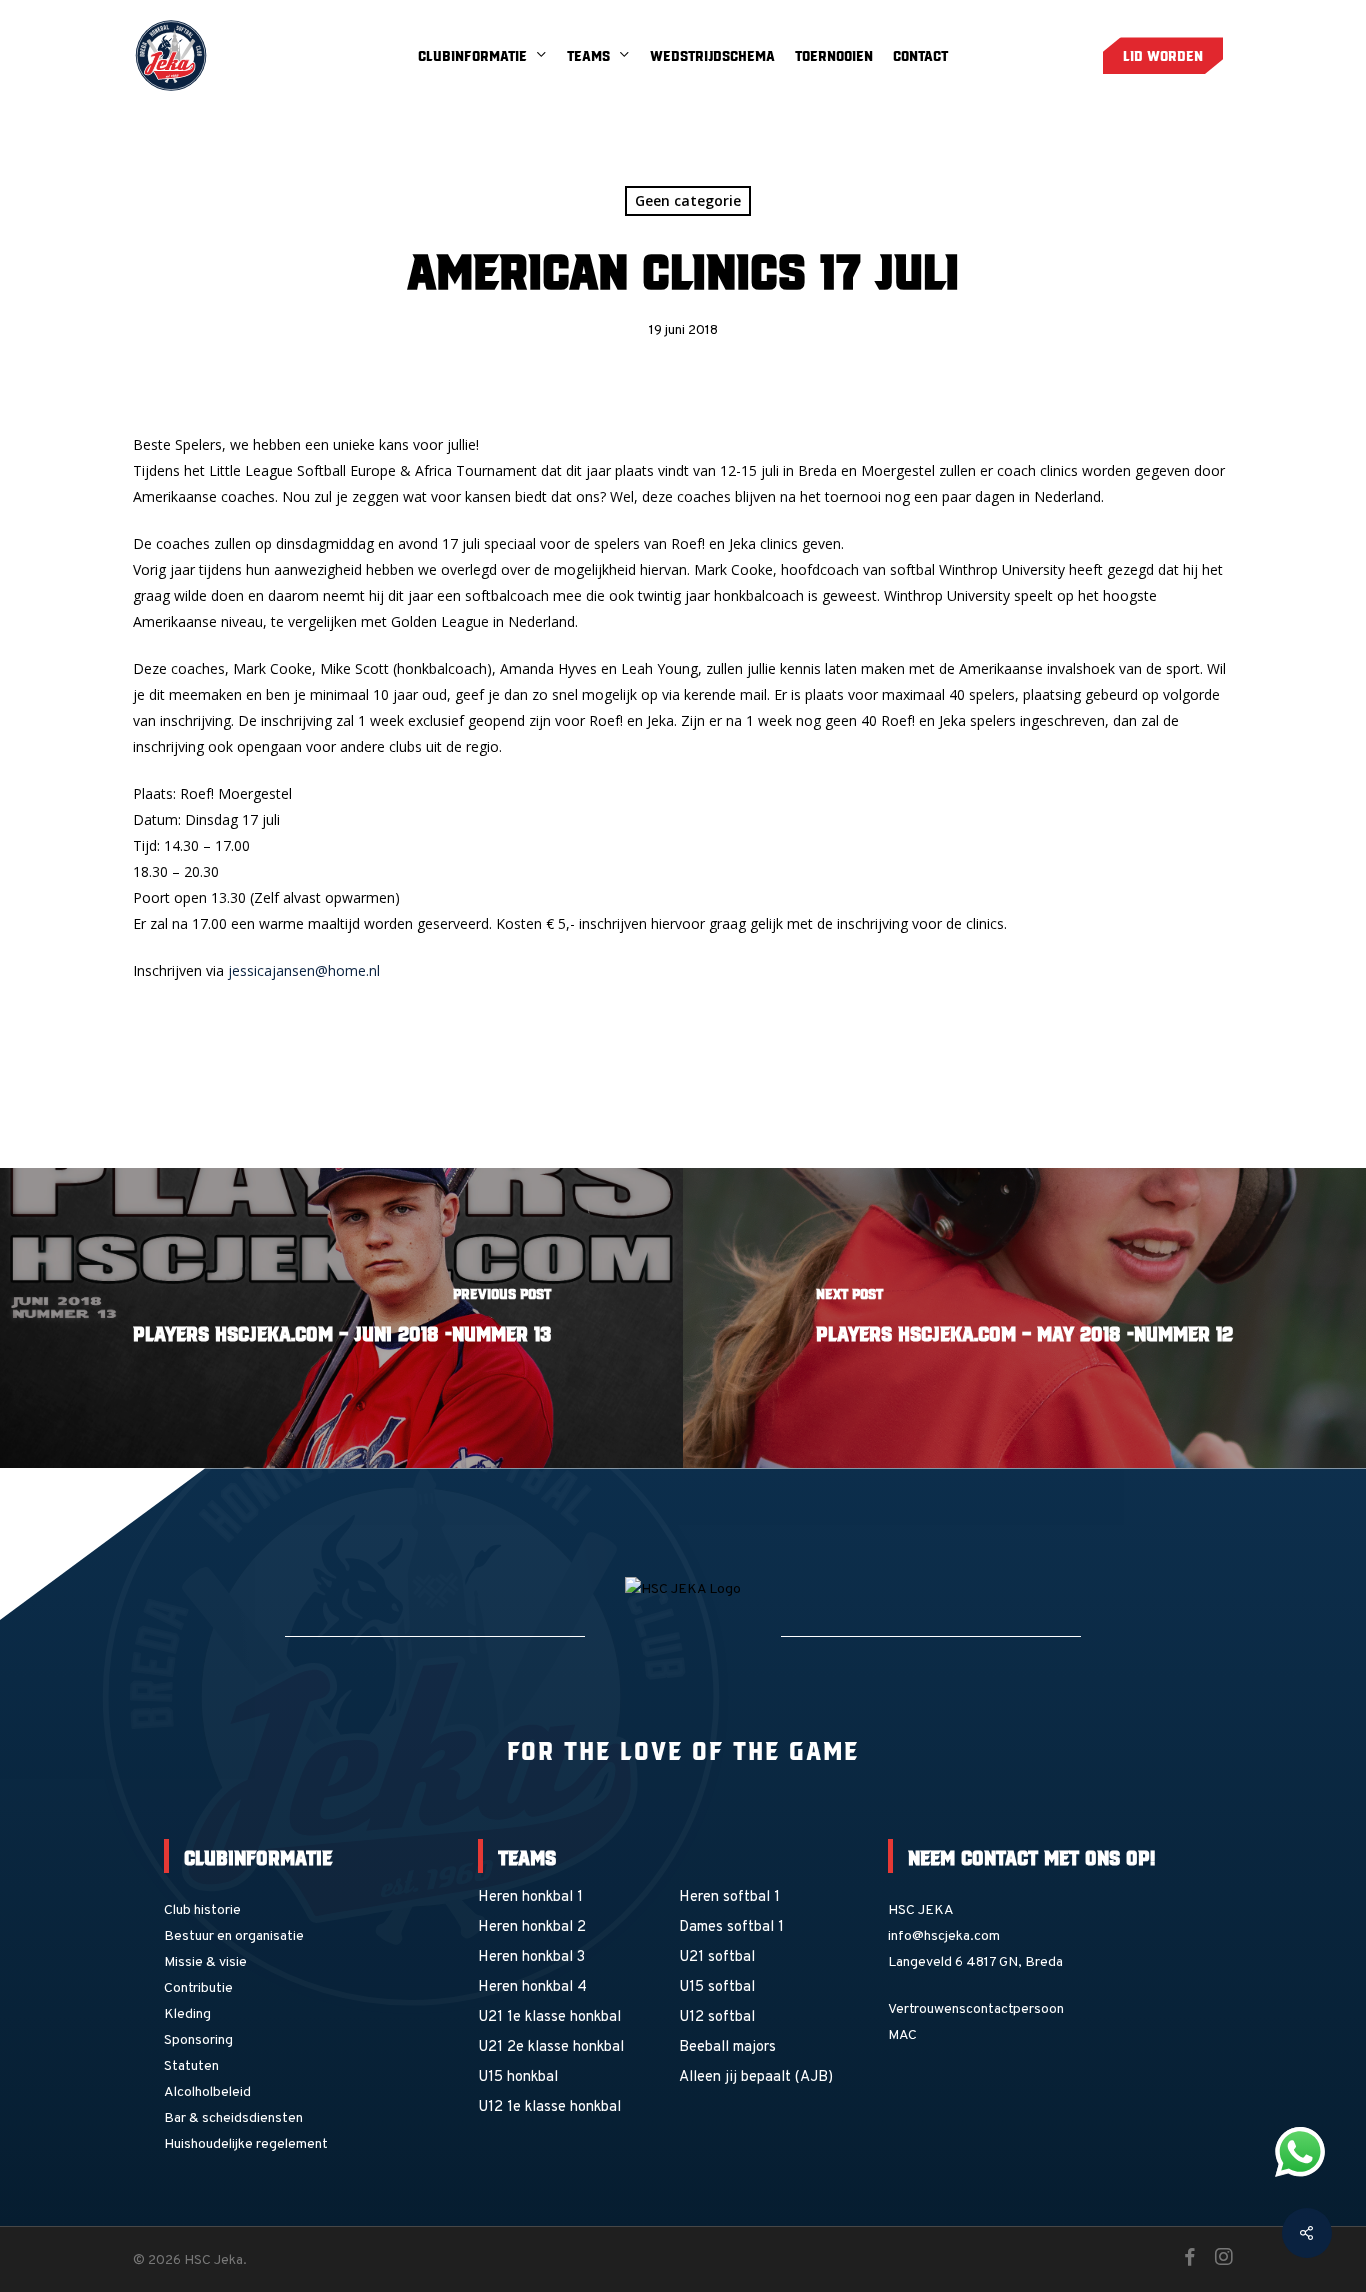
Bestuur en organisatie (234, 1936)
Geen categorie (688, 200)
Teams (527, 1856)
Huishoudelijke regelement (246, 2144)
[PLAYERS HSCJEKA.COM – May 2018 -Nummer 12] (1024, 1318)
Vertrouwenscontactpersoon (976, 2009)
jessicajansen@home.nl (304, 970)
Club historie (202, 1910)
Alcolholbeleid (207, 2092)
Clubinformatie (258, 1856)
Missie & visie (205, 1962)
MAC (902, 2035)
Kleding (187, 2014)
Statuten (191, 2066)
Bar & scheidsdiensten (233, 2118)
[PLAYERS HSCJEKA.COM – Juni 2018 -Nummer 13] (341, 1318)
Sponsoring (198, 2040)
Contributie (198, 1988)
